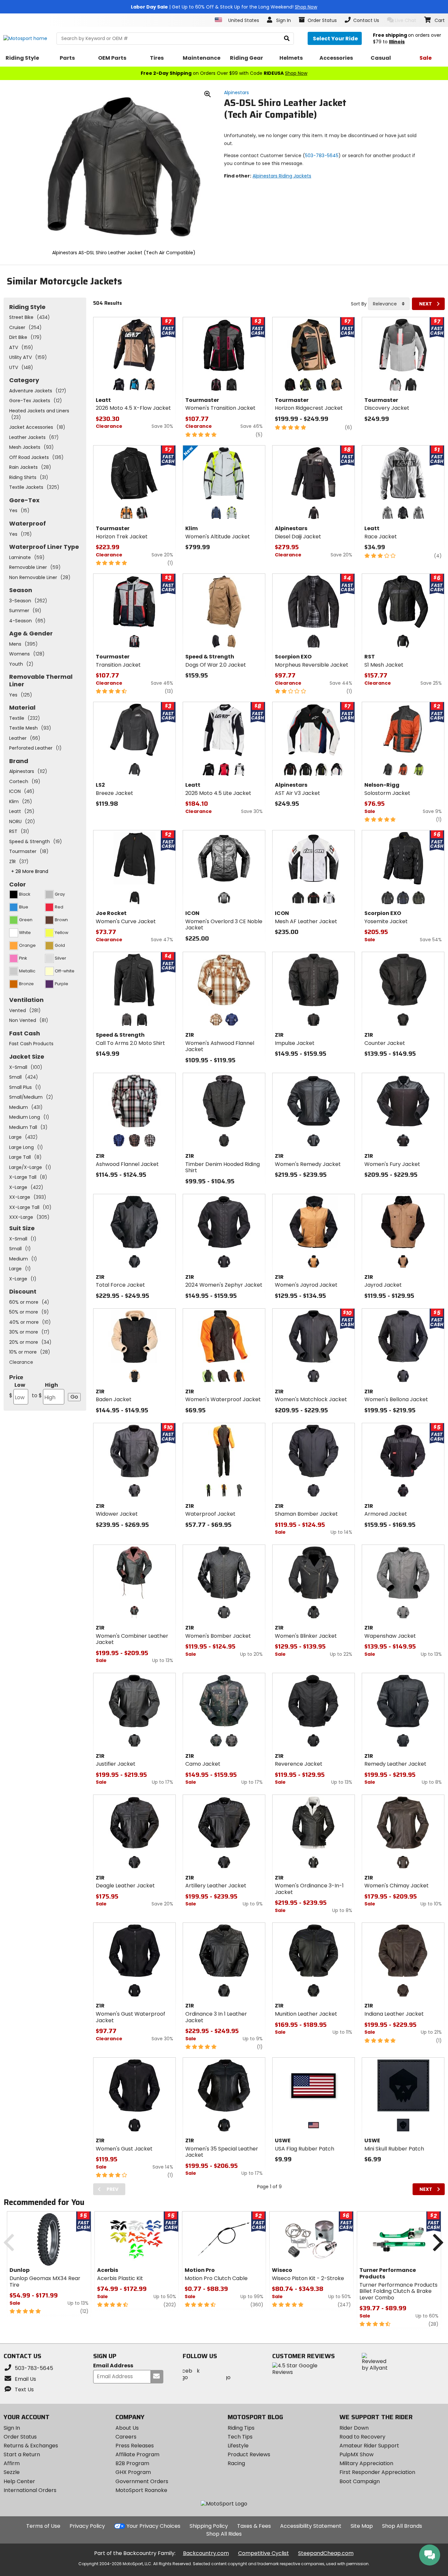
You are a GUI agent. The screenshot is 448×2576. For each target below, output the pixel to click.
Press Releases (135, 2446)
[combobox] (389, 304)
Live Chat (406, 20)
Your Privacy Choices (153, 2526)
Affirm (12, 2463)
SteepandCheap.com (326, 2553)
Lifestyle (238, 2446)
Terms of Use (43, 2526)
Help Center (19, 2481)
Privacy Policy (87, 2526)
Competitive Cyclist (264, 2553)
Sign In (12, 2428)
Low (17, 1390)
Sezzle (12, 2472)
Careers (126, 2437)
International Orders (30, 2490)
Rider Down (354, 2428)
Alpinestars (236, 93)
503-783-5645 (322, 156)
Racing (236, 2463)
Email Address (113, 2366)
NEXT (426, 304)
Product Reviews (249, 2454)
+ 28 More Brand (30, 871)
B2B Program (132, 2463)
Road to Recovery (362, 2437)
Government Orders (142, 2481)
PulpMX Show (356, 2454)
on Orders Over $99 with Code (224, 73)
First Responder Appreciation (377, 2472)
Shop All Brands (402, 2526)
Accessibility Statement (311, 2526)
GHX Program (133, 2472)
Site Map (362, 2526)
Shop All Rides (224, 2534)
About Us (127, 2428)
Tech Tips (240, 2437)
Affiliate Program (137, 2454)
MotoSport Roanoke (141, 2490)
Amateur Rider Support (369, 2446)
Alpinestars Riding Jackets (282, 176)
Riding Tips (241, 2428)
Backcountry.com (206, 2553)
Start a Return (22, 2454)
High (45, 1390)
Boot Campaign (360, 2481)
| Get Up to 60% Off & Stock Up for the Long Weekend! (224, 7)
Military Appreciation (366, 2463)
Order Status (20, 2437)
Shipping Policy (209, 2526)
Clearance (21, 1362)
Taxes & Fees (254, 2526)
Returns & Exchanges (31, 2446)
